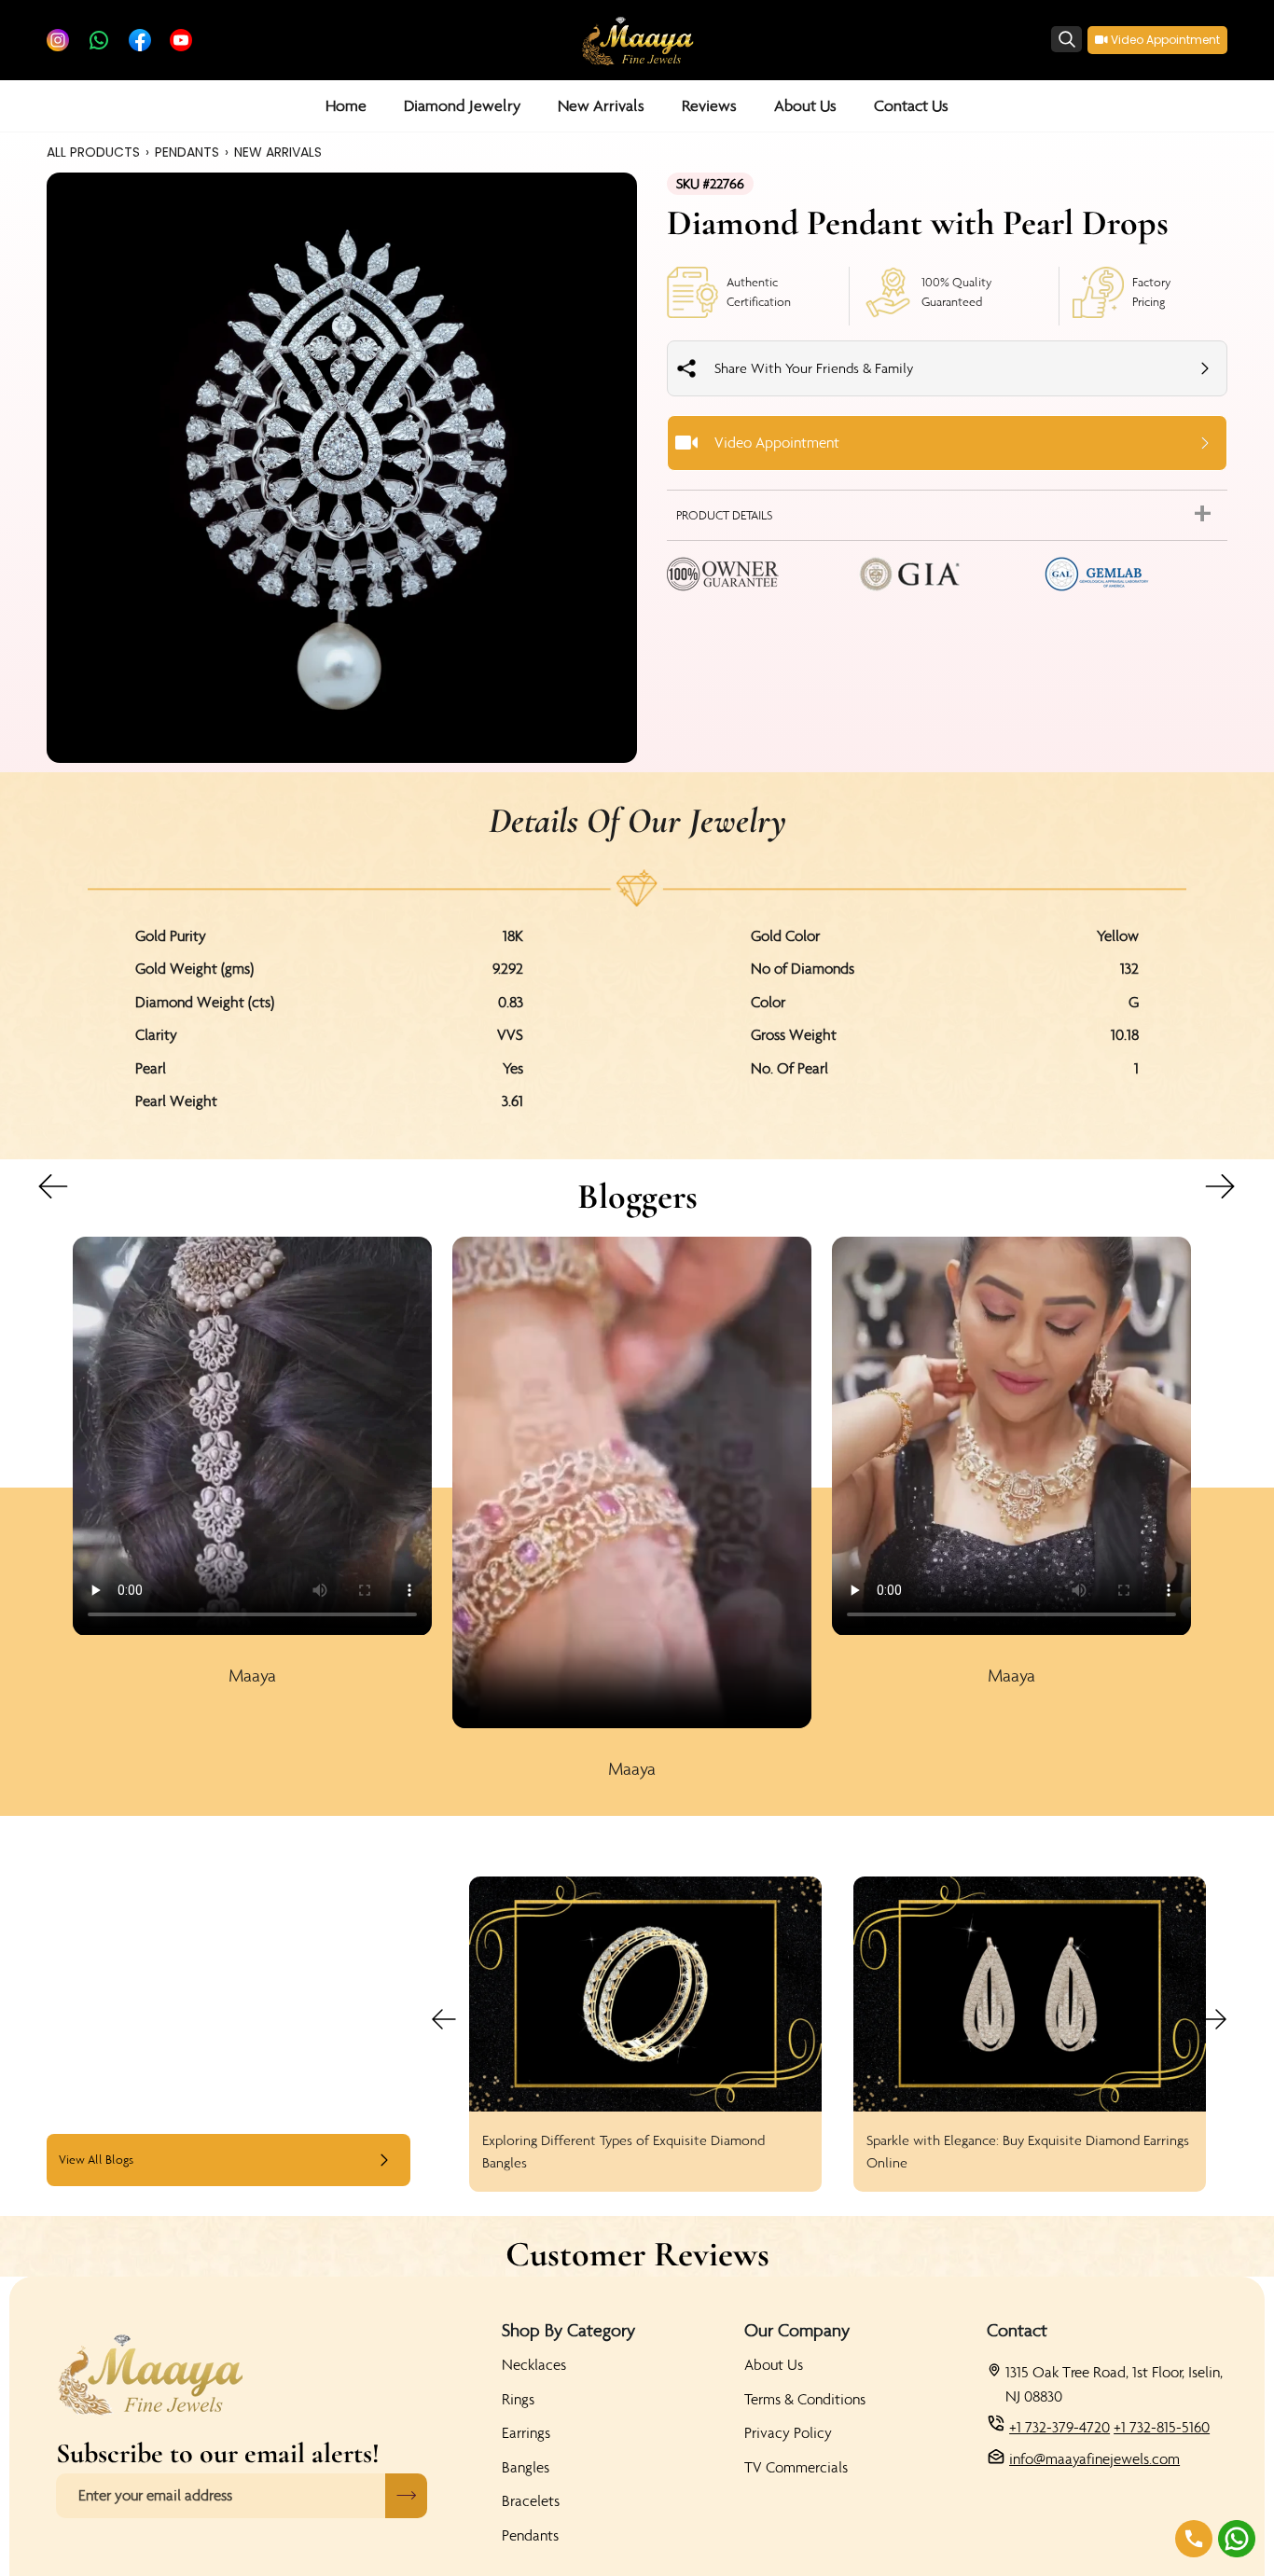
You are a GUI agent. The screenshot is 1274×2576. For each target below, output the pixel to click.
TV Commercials (796, 2467)
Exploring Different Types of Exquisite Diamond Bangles (623, 2151)
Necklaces (534, 2364)
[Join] (406, 2496)
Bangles (526, 2467)
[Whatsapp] (99, 40)
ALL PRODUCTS (93, 152)
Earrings (526, 2432)
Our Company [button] (797, 2330)
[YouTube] (181, 40)
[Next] (1229, 1194)
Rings (518, 2399)
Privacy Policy (788, 2432)
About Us (774, 2364)
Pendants (530, 2535)
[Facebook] (140, 40)
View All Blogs (96, 2160)
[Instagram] (58, 40)
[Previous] (35, 1194)
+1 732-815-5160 (1162, 2427)
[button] (462, 106)
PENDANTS (187, 152)
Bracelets (531, 2500)
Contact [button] (1017, 2330)
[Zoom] (342, 468)
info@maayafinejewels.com (1094, 2458)
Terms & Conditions (805, 2399)
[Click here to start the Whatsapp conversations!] (1237, 2539)
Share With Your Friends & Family (814, 368)
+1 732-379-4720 (1059, 2427)
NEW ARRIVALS (278, 152)
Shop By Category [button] (568, 2330)
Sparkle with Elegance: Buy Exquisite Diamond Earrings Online (1028, 2151)
